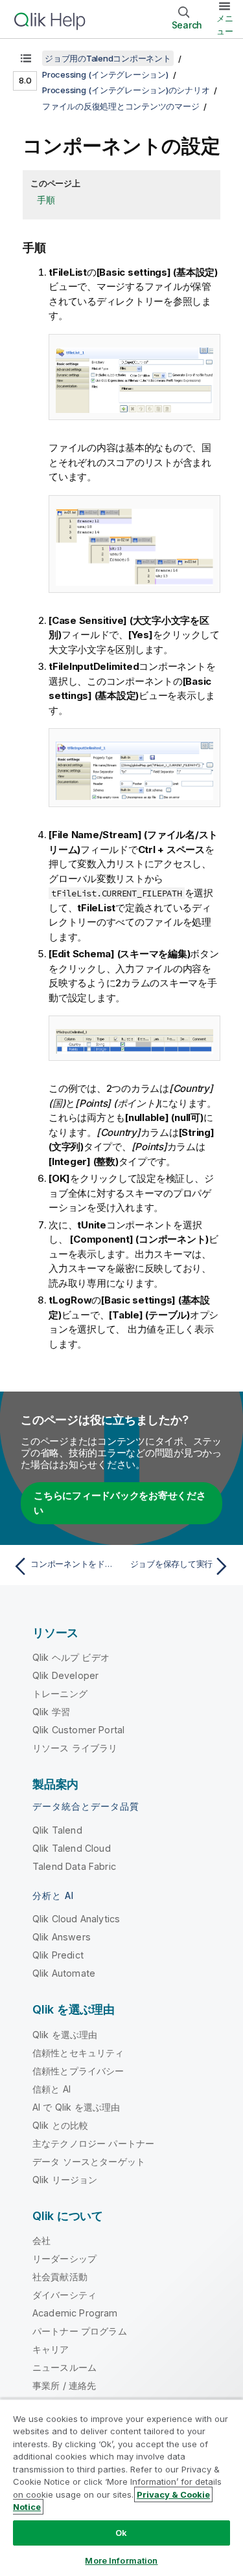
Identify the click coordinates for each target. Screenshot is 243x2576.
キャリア (51, 2349)
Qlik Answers (62, 1937)
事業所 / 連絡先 (64, 2385)
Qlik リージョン (65, 2180)
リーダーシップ (64, 2259)
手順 (46, 200)
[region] (121, 2487)
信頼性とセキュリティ (78, 2053)
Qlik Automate (64, 1973)
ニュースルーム (64, 2367)
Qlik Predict (58, 1955)
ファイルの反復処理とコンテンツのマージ (121, 106)
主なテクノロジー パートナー (93, 2143)
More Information (121, 2560)
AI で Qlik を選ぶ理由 (76, 2107)
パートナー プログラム (80, 2331)
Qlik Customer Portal (78, 1730)
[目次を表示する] (26, 58)
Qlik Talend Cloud (72, 1848)
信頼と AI (52, 2089)
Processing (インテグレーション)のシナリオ (126, 90)
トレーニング (60, 1693)
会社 (41, 2240)
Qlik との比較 (60, 2125)
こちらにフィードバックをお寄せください (120, 1503)
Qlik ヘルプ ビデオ (71, 1657)
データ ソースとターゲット (89, 2161)
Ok (121, 2533)
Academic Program (75, 2313)
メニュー (225, 25)
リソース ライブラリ (75, 1748)
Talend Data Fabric (74, 1866)
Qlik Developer (65, 1675)
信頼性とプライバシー (78, 2071)
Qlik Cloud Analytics (76, 1919)
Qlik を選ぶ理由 (65, 2035)
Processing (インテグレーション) (105, 74)
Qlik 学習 (51, 1712)
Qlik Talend (57, 1830)
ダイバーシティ (64, 2295)
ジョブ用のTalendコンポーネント (108, 58)
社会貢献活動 (60, 2277)
